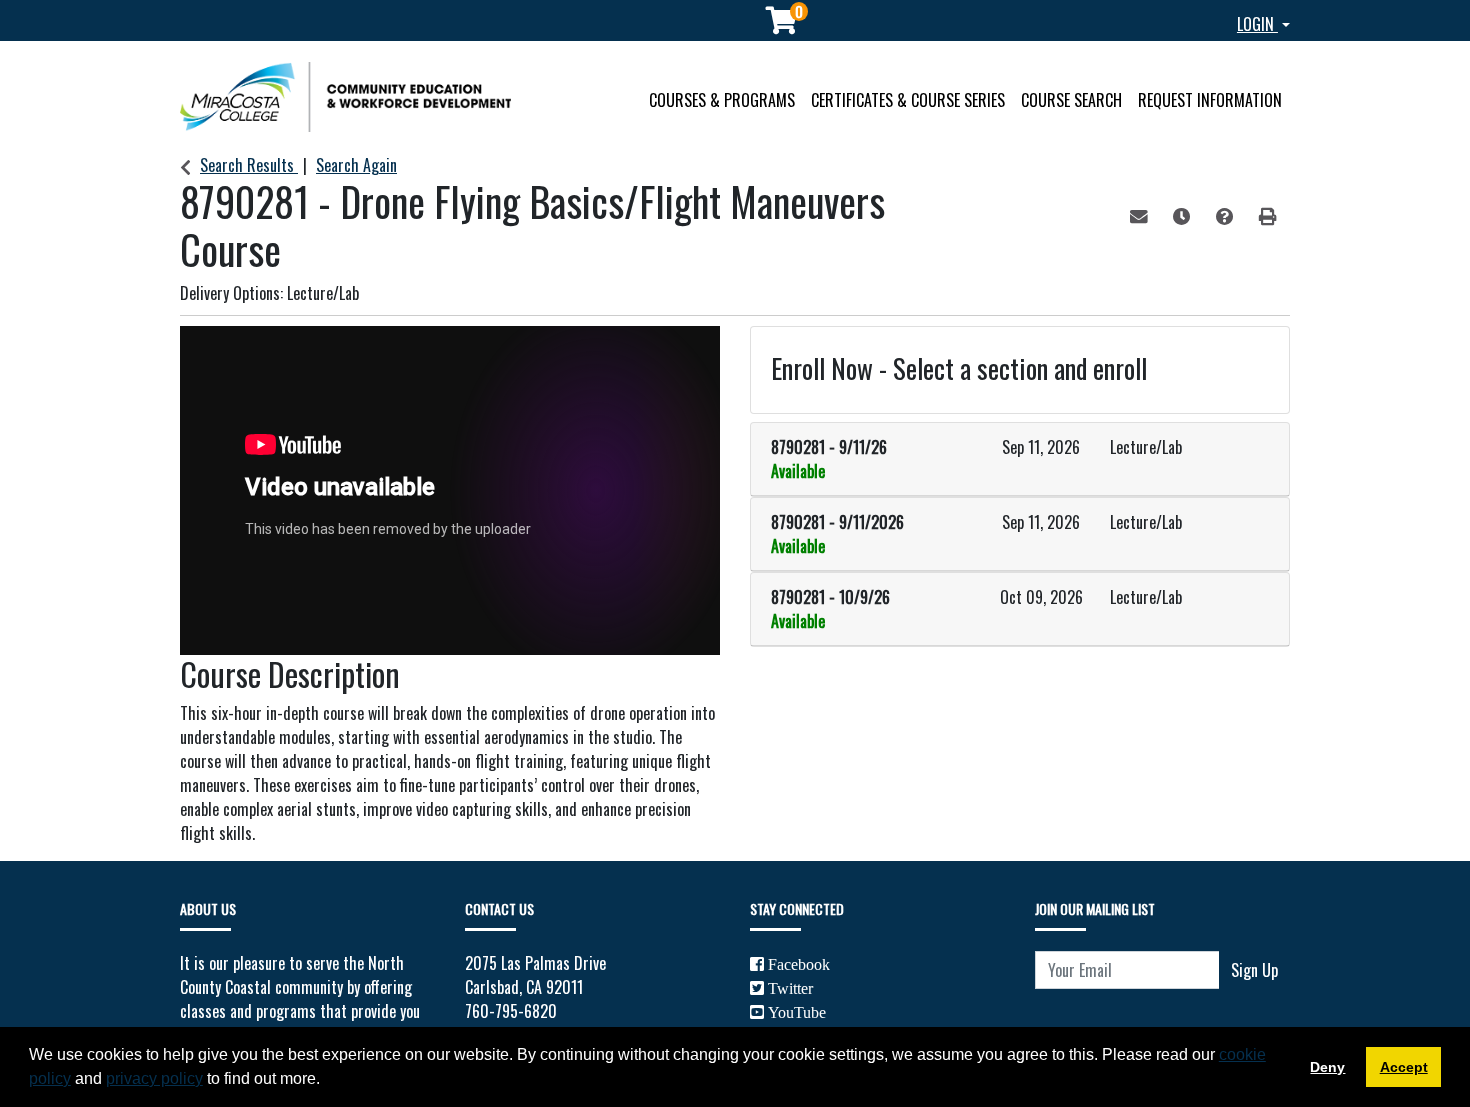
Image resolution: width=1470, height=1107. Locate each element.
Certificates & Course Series (908, 100)
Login (1257, 24)
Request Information (1210, 100)
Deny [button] (1327, 1067)
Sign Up (1254, 970)
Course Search (1071, 100)
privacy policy (154, 1078)
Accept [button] (1404, 1067)
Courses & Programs (722, 100)
